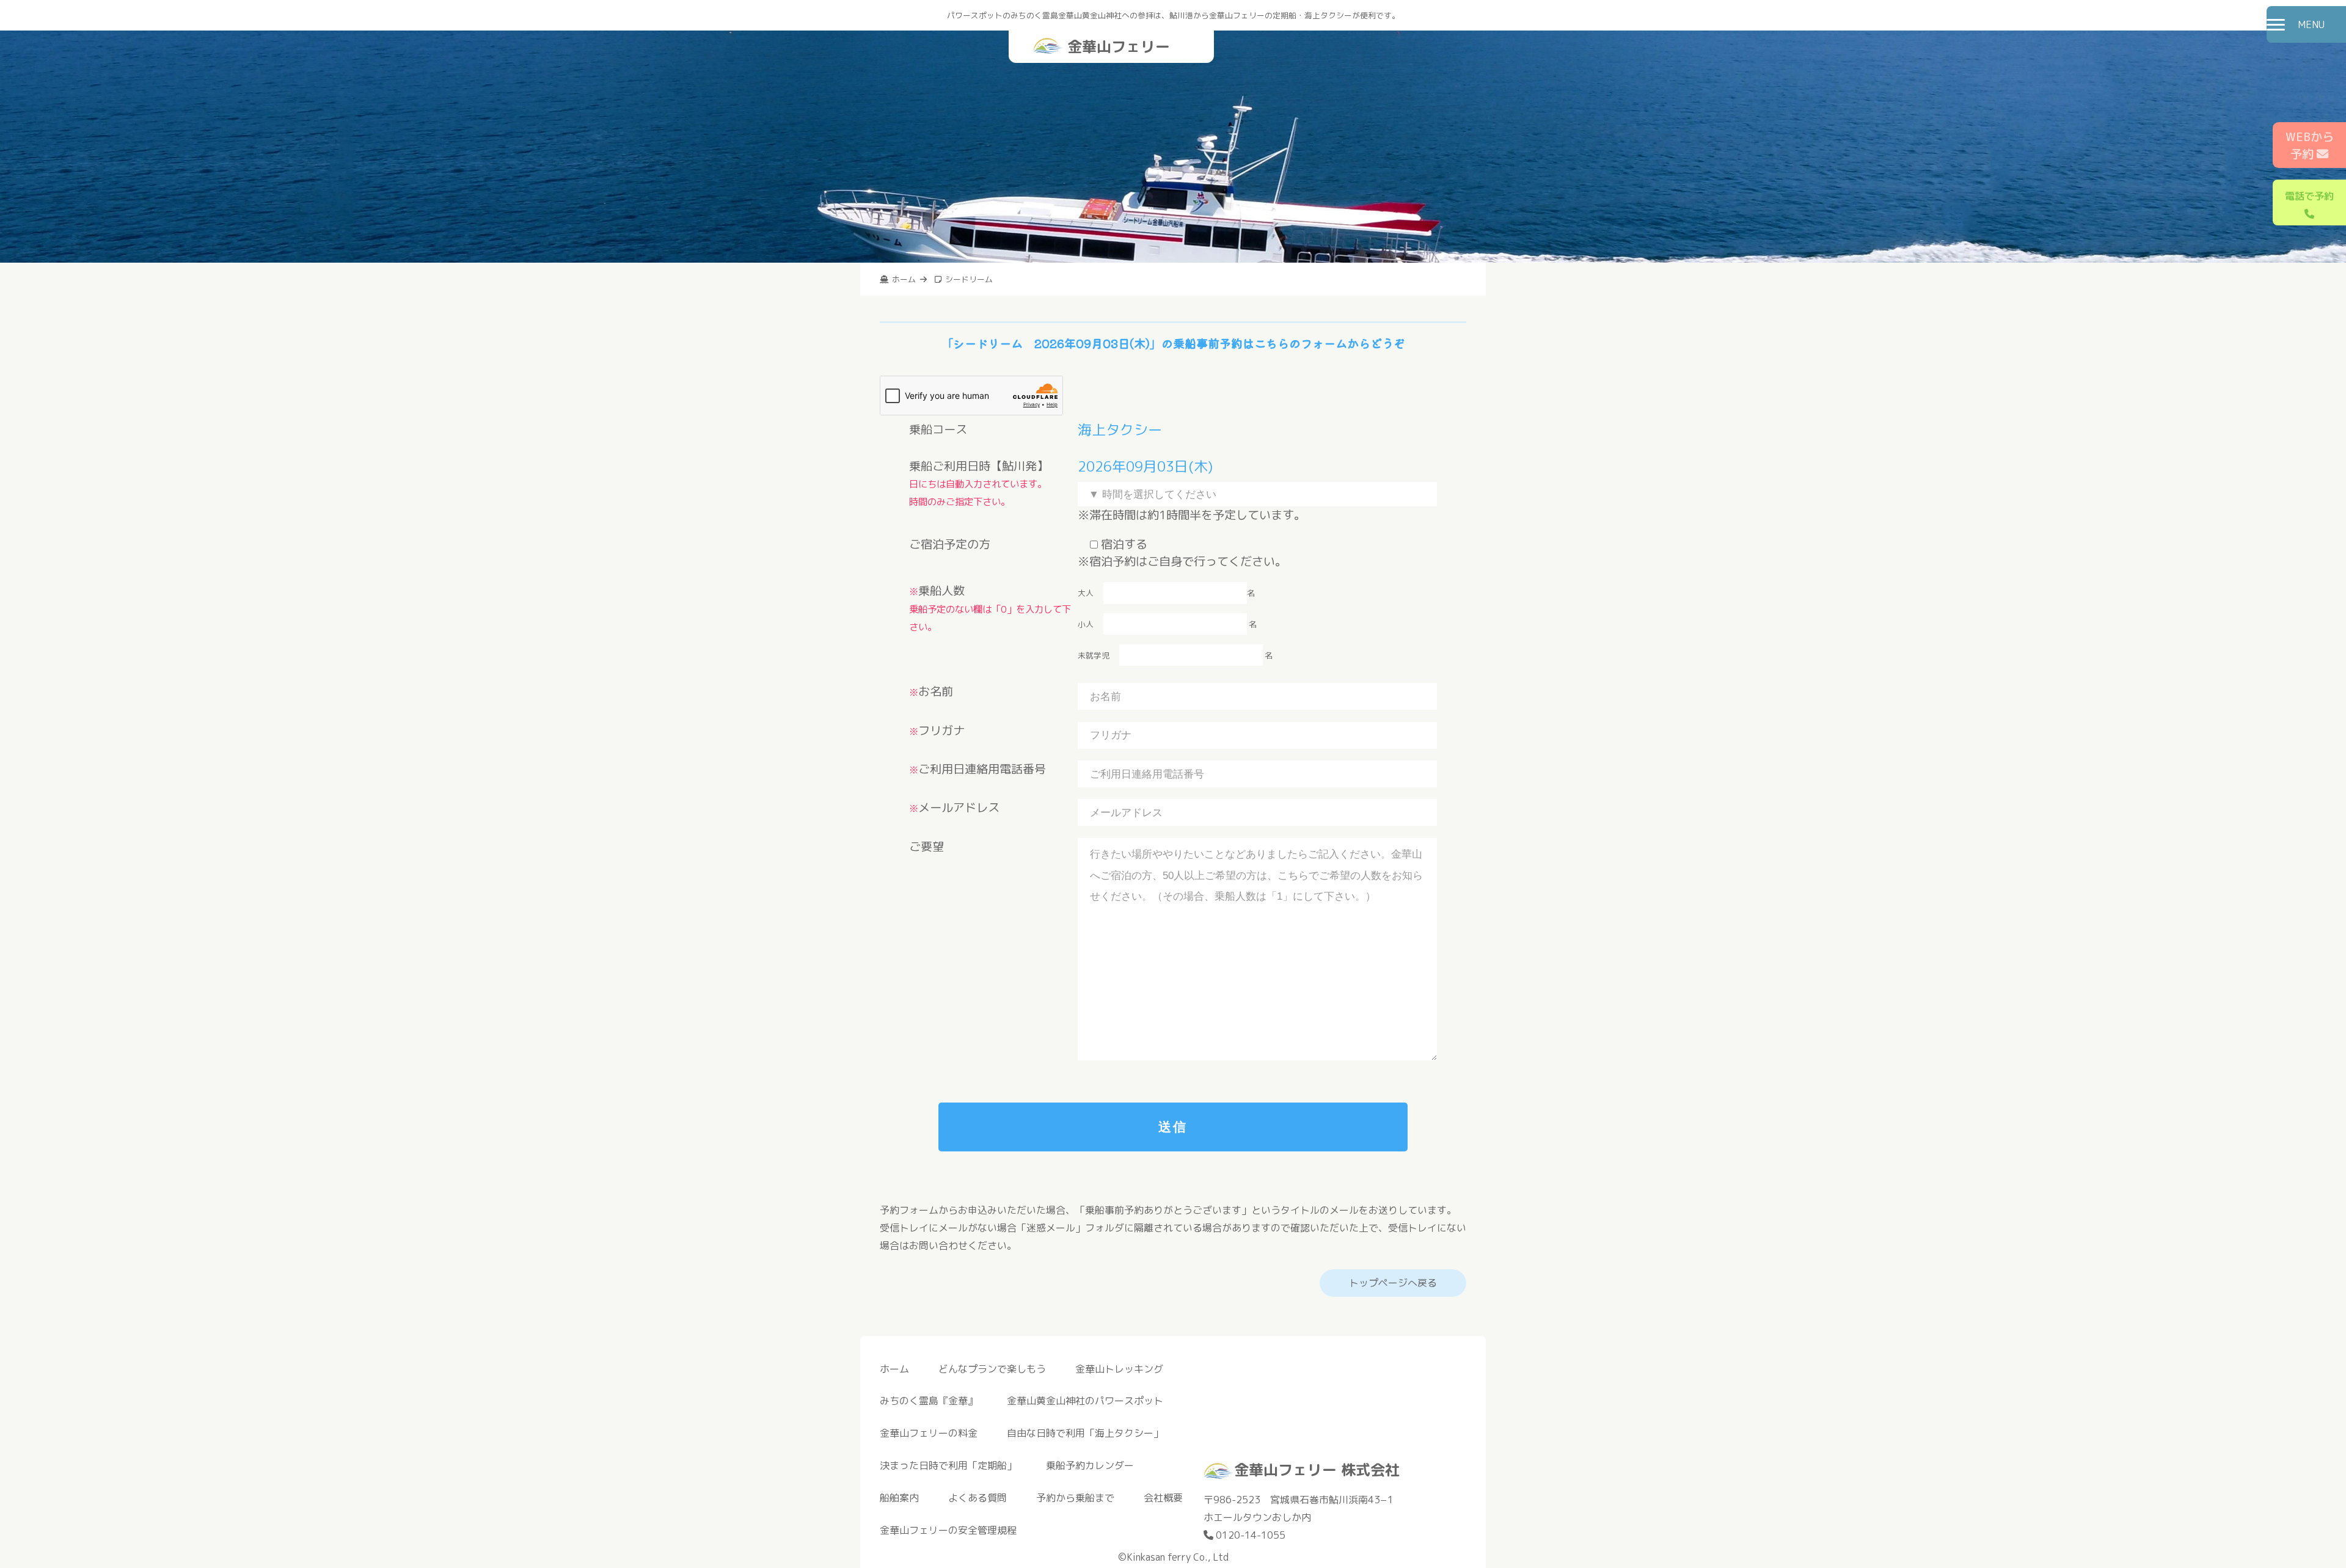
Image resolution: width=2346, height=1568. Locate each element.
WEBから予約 (2310, 145)
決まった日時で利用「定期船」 (948, 1465)
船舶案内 (899, 1498)
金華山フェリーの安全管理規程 (948, 1530)
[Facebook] (1459, 1437)
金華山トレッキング (1119, 1369)
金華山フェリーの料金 (929, 1433)
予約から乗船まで (1075, 1498)
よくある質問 (977, 1498)
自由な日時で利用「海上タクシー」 (1085, 1433)
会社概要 (1163, 1498)
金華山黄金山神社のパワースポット (1085, 1401)
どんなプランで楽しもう (992, 1369)
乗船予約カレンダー (1090, 1465)
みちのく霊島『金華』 (929, 1401)
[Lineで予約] (1471, 1437)
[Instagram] (1447, 1437)
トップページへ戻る (1393, 1283)
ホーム (894, 1369)
